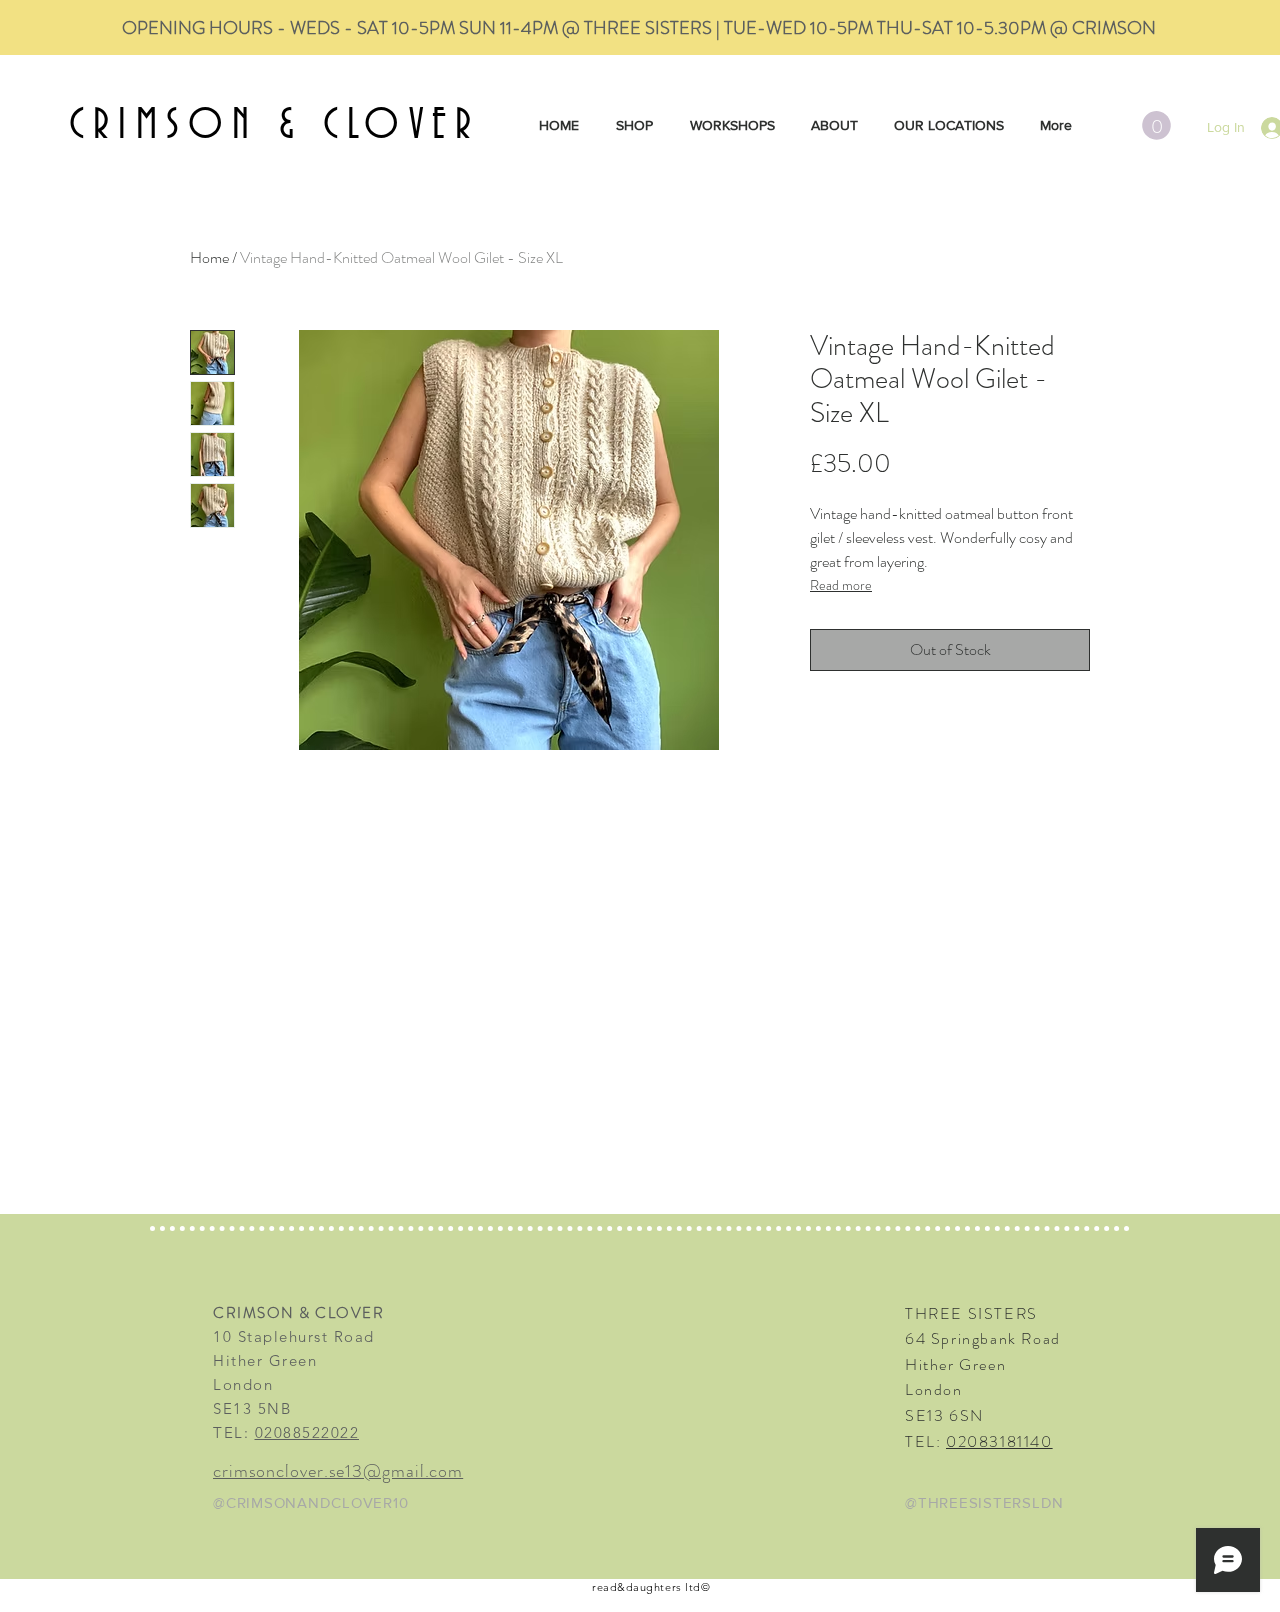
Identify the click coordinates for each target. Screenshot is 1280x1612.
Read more (841, 585)
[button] (1156, 125)
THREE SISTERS (971, 1313)
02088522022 (307, 1432)
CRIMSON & (196, 126)
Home (209, 257)
